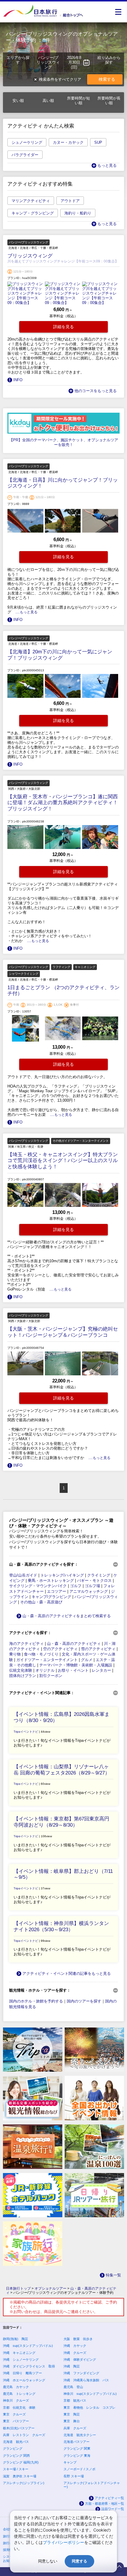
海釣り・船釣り (78, 213)
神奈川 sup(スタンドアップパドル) (90, 2394)
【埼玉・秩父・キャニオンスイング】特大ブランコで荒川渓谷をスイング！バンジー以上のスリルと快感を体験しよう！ (63, 1161)
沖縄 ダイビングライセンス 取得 (29, 2366)
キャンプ (70, 2462)
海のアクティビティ (26, 1644)
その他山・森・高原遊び (41, 1602)
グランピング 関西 (16, 2456)
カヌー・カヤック (68, 142)
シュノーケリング (27, 142)
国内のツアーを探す (84, 2001)
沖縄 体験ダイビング (80, 2359)
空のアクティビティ (60, 1649)
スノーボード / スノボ (79, 2469)
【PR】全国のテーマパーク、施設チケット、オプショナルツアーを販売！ (64, 442)
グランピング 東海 (77, 2456)
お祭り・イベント (73, 1670)
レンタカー (101, 1670)
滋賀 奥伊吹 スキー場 (20, 2476)
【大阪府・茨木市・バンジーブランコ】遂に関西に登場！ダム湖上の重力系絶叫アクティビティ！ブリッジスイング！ (63, 803)
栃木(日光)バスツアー (19, 2428)
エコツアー (57, 1591)
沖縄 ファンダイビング (81, 2373)
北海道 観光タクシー (80, 2435)
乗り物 (15, 1654)
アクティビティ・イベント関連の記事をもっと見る (67, 1973)
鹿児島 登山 (73, 2387)
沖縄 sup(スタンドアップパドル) (28, 2346)
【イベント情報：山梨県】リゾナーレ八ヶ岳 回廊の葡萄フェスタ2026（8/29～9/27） (62, 1770)
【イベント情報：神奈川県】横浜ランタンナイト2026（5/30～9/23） (61, 1926)
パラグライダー (25, 155)
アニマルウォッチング (89, 1591)
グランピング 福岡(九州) (21, 2462)
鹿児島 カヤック (16, 2387)
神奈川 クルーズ (16, 2400)
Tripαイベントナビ (26, 1732)
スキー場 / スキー (16, 2469)
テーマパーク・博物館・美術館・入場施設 (76, 1665)
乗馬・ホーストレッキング (51, 1581)
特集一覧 (113, 2275)
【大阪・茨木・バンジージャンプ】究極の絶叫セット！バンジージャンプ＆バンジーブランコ (63, 1332)
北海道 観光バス (16, 2442)
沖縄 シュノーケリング (21, 2359)
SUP (98, 142)
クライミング (99, 1575)
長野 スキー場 (74, 2476)
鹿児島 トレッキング (19, 2394)
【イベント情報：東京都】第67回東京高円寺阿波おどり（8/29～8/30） (61, 1822)
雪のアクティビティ (98, 1649)
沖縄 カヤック (75, 2346)
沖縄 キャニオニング (19, 2353)
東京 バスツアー (16, 2421)
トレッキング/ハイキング (62, 1575)
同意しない (48, 2561)
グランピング (13, 2448)
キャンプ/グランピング (51, 1597)
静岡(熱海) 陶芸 (16, 2339)
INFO (18, 380)
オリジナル (45, 1670)
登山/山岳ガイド (23, 1575)
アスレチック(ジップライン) (24, 2483)
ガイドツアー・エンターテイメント (47, 1660)
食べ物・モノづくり (41, 1654)
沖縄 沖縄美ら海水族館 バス (86, 2380)
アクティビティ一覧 (109, 2498)
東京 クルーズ (14, 2414)
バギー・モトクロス (94, 1581)
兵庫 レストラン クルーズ (24, 2435)
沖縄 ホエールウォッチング (24, 2380)
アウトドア (70, 201)
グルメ (87, 1660)
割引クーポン (51, 1676)
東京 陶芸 (72, 2414)
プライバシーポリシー (63, 2542)
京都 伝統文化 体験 (19, 2408)
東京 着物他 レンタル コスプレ (89, 2408)
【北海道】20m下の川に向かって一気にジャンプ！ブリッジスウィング (60, 655)
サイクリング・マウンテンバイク (38, 1586)
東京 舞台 (72, 2421)
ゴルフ (76, 1586)
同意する (79, 2561)
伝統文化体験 (21, 1670)
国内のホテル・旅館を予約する (36, 2001)
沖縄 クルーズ (75, 2353)
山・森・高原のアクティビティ (74, 1644)
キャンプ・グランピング (33, 213)
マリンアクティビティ (31, 201)
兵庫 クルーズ (75, 2428)
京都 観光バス (75, 2400)
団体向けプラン (23, 1676)
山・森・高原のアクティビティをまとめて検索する (67, 1616)
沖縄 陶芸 (72, 2366)
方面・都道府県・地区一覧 (105, 2504)
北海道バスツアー (76, 2442)
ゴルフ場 (92, 1586)
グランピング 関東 (77, 2448)
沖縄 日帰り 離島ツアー (22, 2373)
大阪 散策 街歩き (78, 2339)
